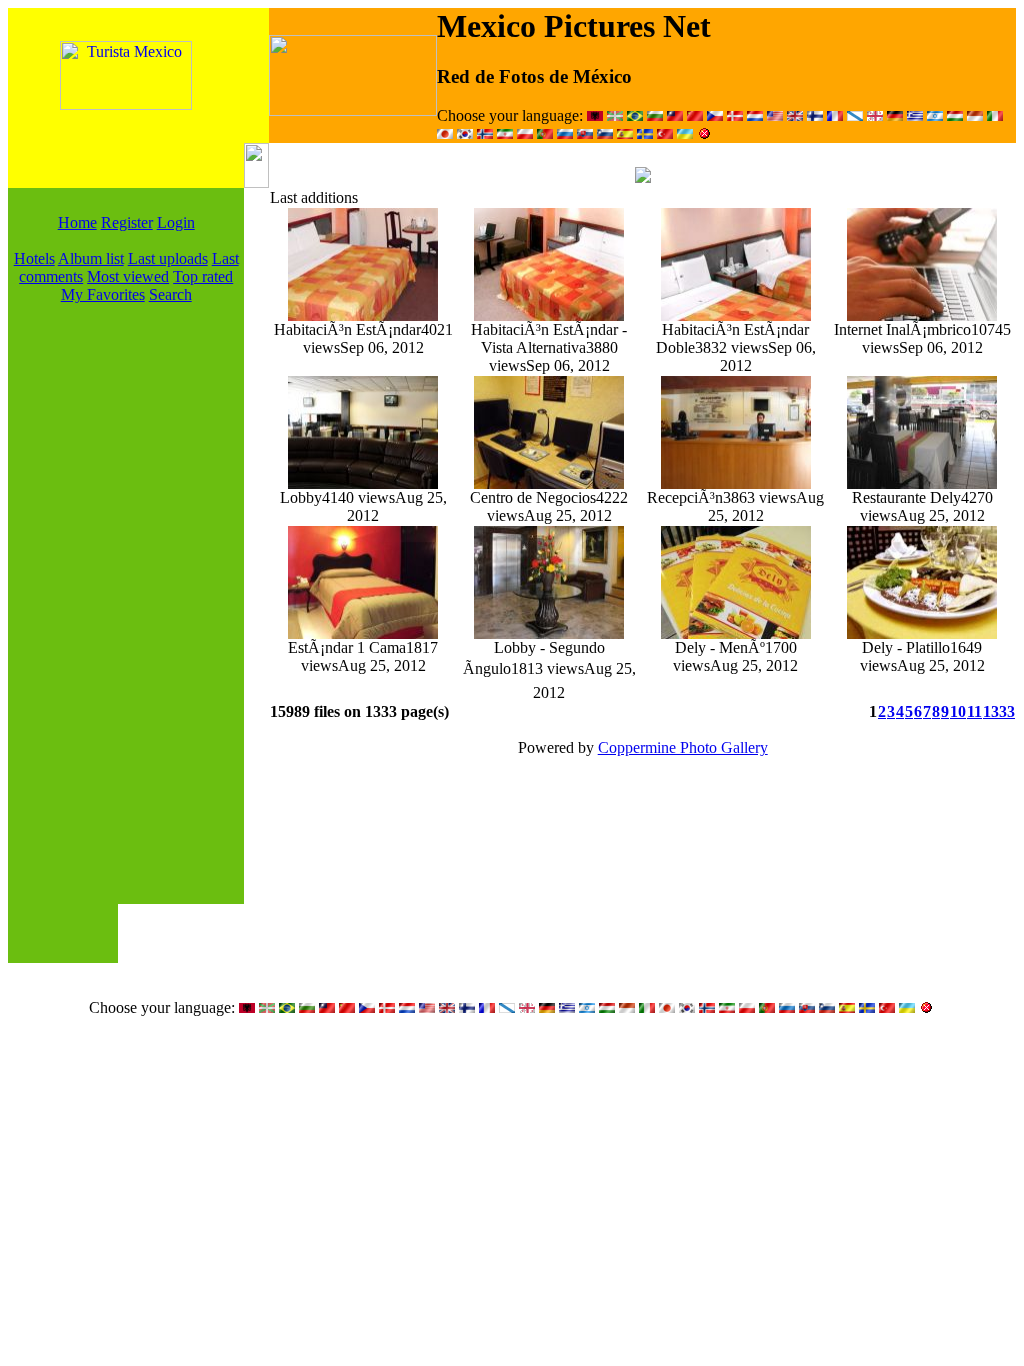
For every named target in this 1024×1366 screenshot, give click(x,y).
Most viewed (128, 276)
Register (127, 222)
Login (176, 222)
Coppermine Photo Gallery (683, 747)
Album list (91, 258)
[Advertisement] (126, 604)
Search (170, 294)
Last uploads (168, 258)
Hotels (34, 258)
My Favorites (103, 294)
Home (77, 222)
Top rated (203, 276)
